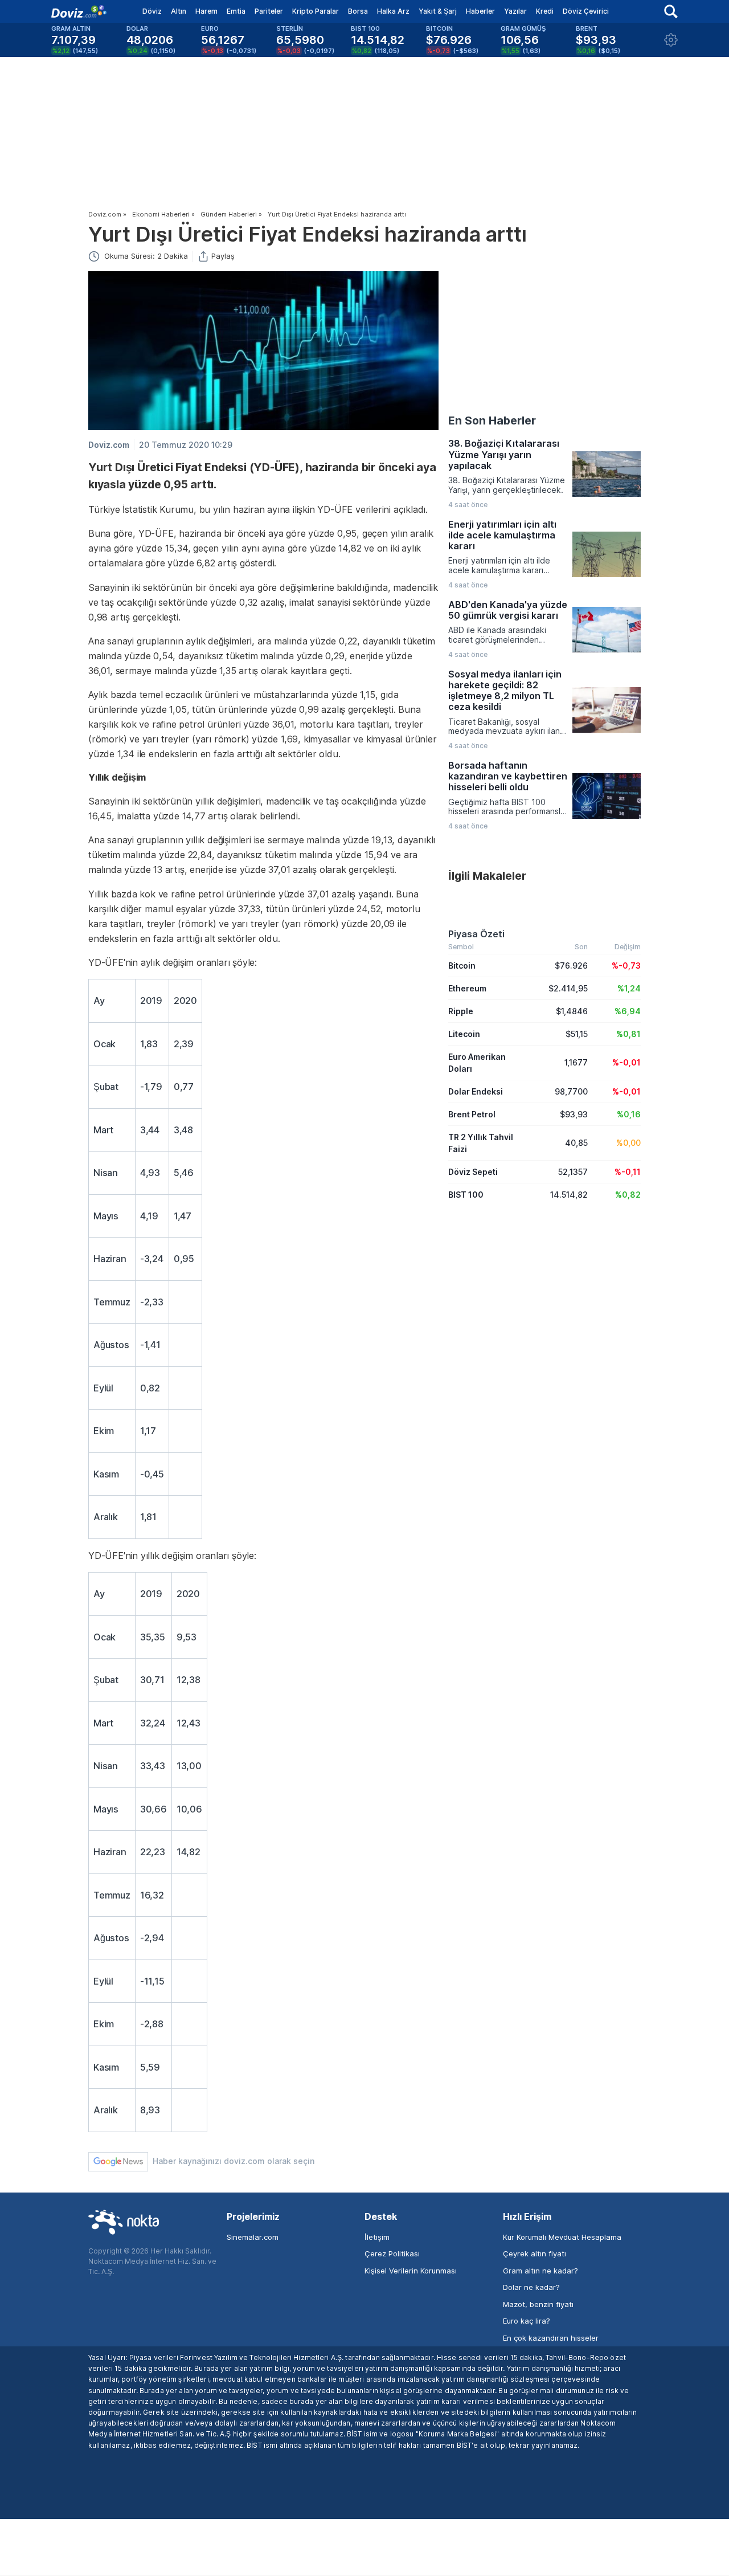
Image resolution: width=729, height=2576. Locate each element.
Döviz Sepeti (473, 1172)
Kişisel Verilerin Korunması (411, 2271)
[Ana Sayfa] (79, 11)
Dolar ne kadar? (531, 2287)
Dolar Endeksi (476, 1091)
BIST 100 (466, 1195)
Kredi (545, 11)
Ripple (461, 1011)
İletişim (377, 2237)
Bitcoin (462, 966)
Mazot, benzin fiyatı (538, 2304)
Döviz (152, 11)
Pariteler (269, 11)
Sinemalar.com (253, 2237)
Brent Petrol (472, 1114)
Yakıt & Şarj (438, 11)
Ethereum (467, 988)
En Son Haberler (492, 421)
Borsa (358, 11)
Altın (179, 11)
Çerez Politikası (392, 2254)
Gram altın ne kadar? (540, 2271)
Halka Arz (393, 11)
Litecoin (464, 1034)
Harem (206, 11)
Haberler (480, 11)
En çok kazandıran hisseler (551, 2338)
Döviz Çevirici (586, 11)
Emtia (236, 11)
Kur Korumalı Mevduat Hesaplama (562, 2237)
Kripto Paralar (316, 11)
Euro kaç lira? (527, 2321)
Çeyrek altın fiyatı (535, 2254)
